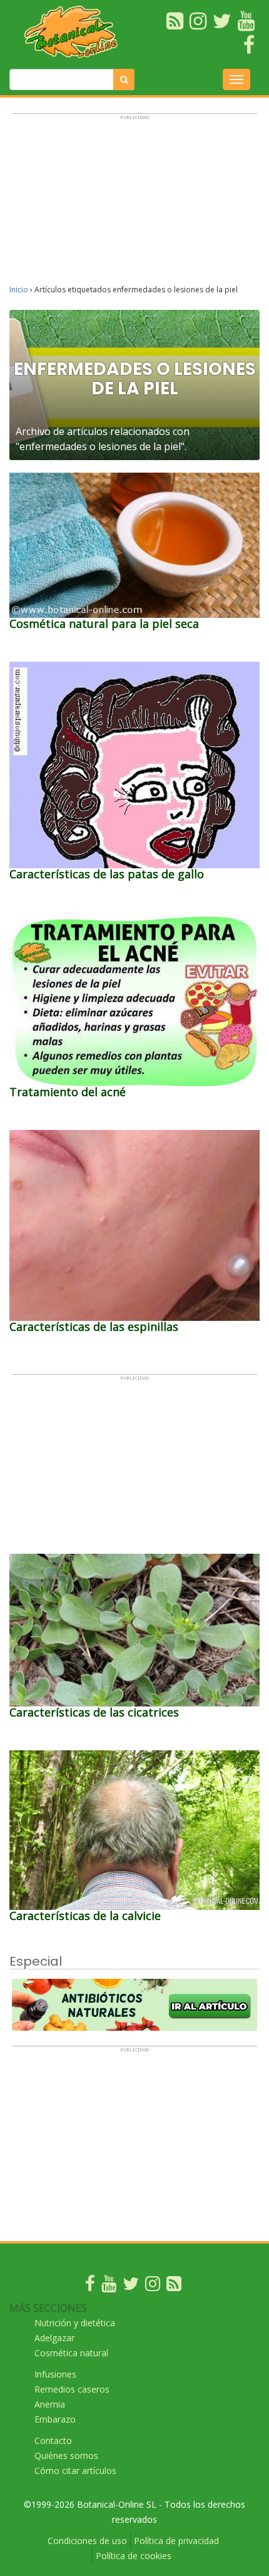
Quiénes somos (66, 2455)
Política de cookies (134, 2556)
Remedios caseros (72, 2389)
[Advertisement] (134, 205)
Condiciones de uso (87, 2541)
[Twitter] (131, 2286)
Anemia (50, 2404)
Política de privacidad (176, 2541)
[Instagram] (153, 2286)
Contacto (53, 2440)
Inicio (19, 290)
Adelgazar (54, 2338)
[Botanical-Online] (74, 32)
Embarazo (55, 2419)
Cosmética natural (71, 2353)
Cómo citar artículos (75, 2471)
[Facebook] (90, 2286)
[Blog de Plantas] (174, 2286)
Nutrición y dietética (75, 2323)
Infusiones (55, 2374)
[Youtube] (109, 2286)
